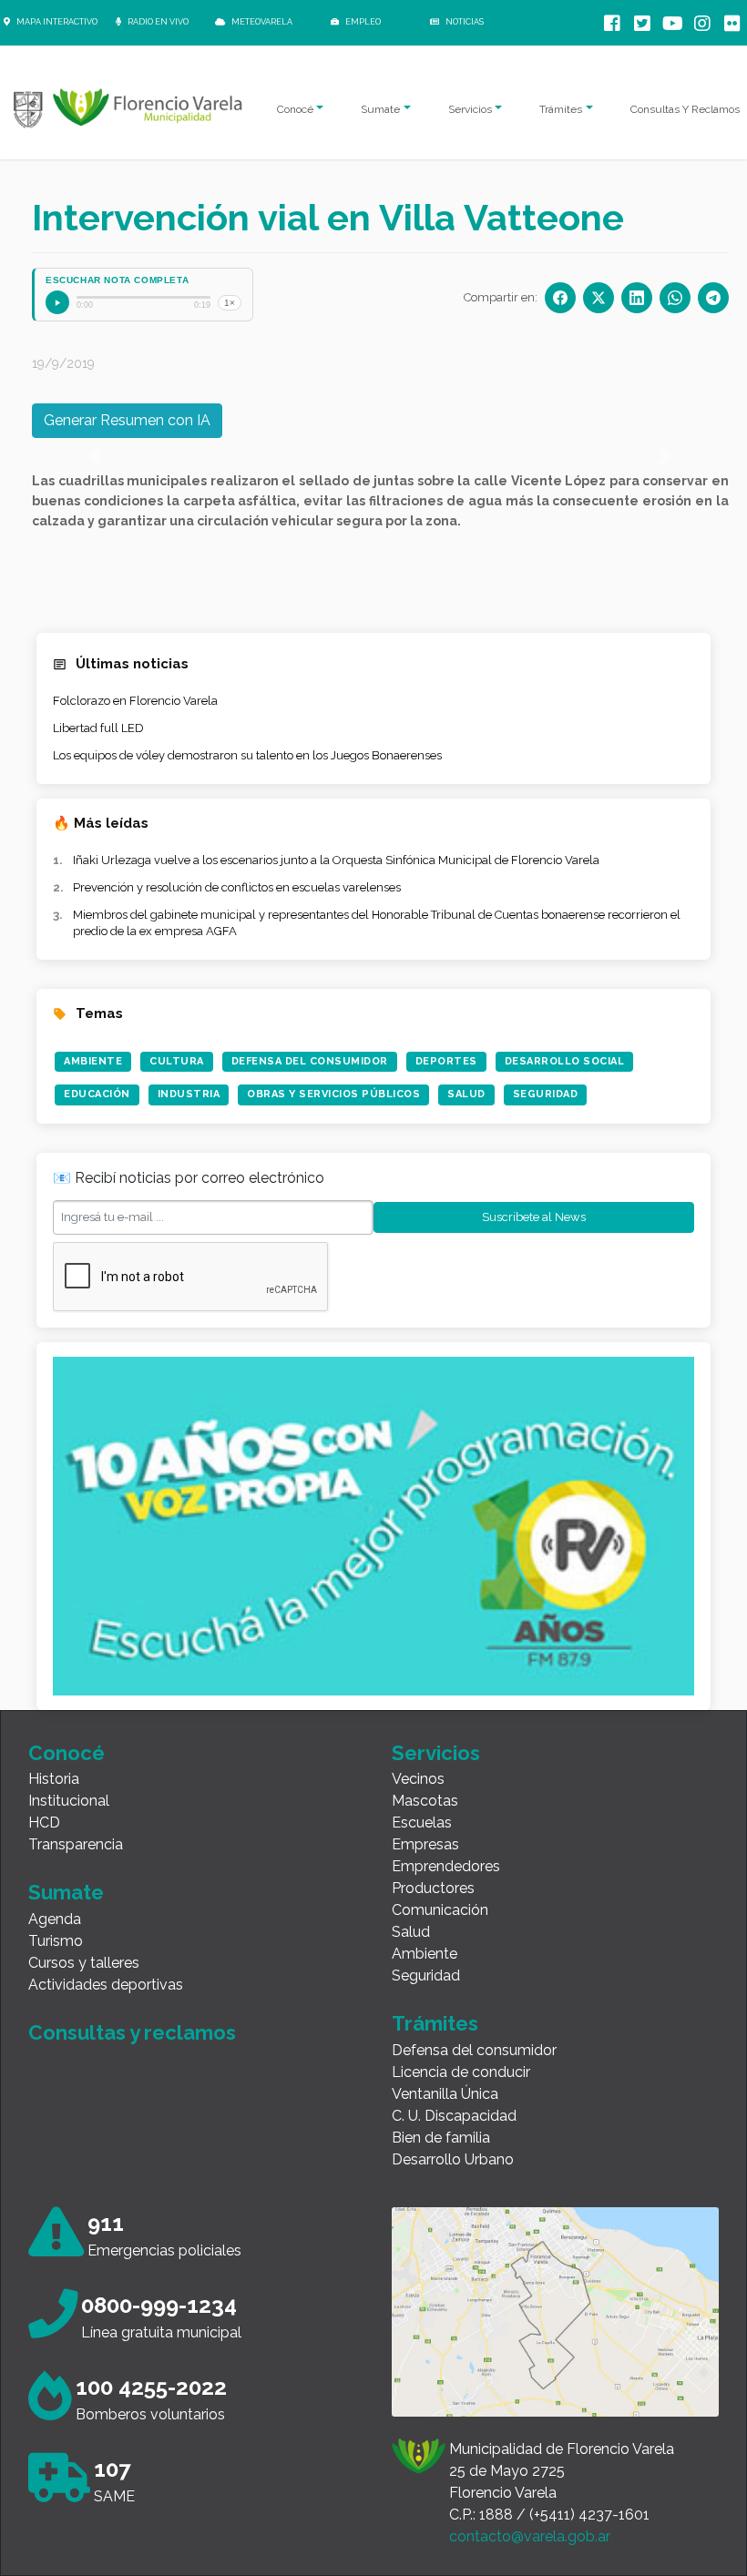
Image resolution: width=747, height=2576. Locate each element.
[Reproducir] (57, 302)
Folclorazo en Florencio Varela (135, 701)
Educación (97, 1094)
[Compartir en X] (599, 298)
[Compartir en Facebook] (560, 298)
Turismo (56, 1941)
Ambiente (93, 1061)
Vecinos (418, 1779)
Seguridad (546, 1094)
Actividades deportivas (106, 1985)
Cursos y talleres (84, 1963)
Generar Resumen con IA (127, 420)
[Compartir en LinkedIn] (637, 298)
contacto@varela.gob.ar (530, 2536)
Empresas (425, 1844)
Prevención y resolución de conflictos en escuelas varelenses (237, 887)
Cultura (177, 1061)
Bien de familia (441, 2138)
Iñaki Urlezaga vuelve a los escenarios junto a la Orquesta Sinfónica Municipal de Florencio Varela (336, 860)
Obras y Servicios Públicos (333, 1094)
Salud (466, 1094)
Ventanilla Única (445, 2094)
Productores (433, 1888)
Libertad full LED (98, 728)
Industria (189, 1094)
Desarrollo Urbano (453, 2159)
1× (230, 303)
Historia (54, 1779)
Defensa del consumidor (474, 2050)
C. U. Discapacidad (454, 2116)
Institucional (69, 1801)
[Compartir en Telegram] (713, 298)
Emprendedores (446, 1866)
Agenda (55, 1919)
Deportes (446, 1061)
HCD (44, 1823)
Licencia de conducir (461, 2072)
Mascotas (425, 1801)
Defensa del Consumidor (310, 1061)
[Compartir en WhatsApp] (675, 298)
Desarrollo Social (565, 1061)
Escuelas (422, 1823)
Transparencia (76, 1844)
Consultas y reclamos (132, 2032)
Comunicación (440, 1910)
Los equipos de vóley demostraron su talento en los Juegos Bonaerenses (247, 755)
